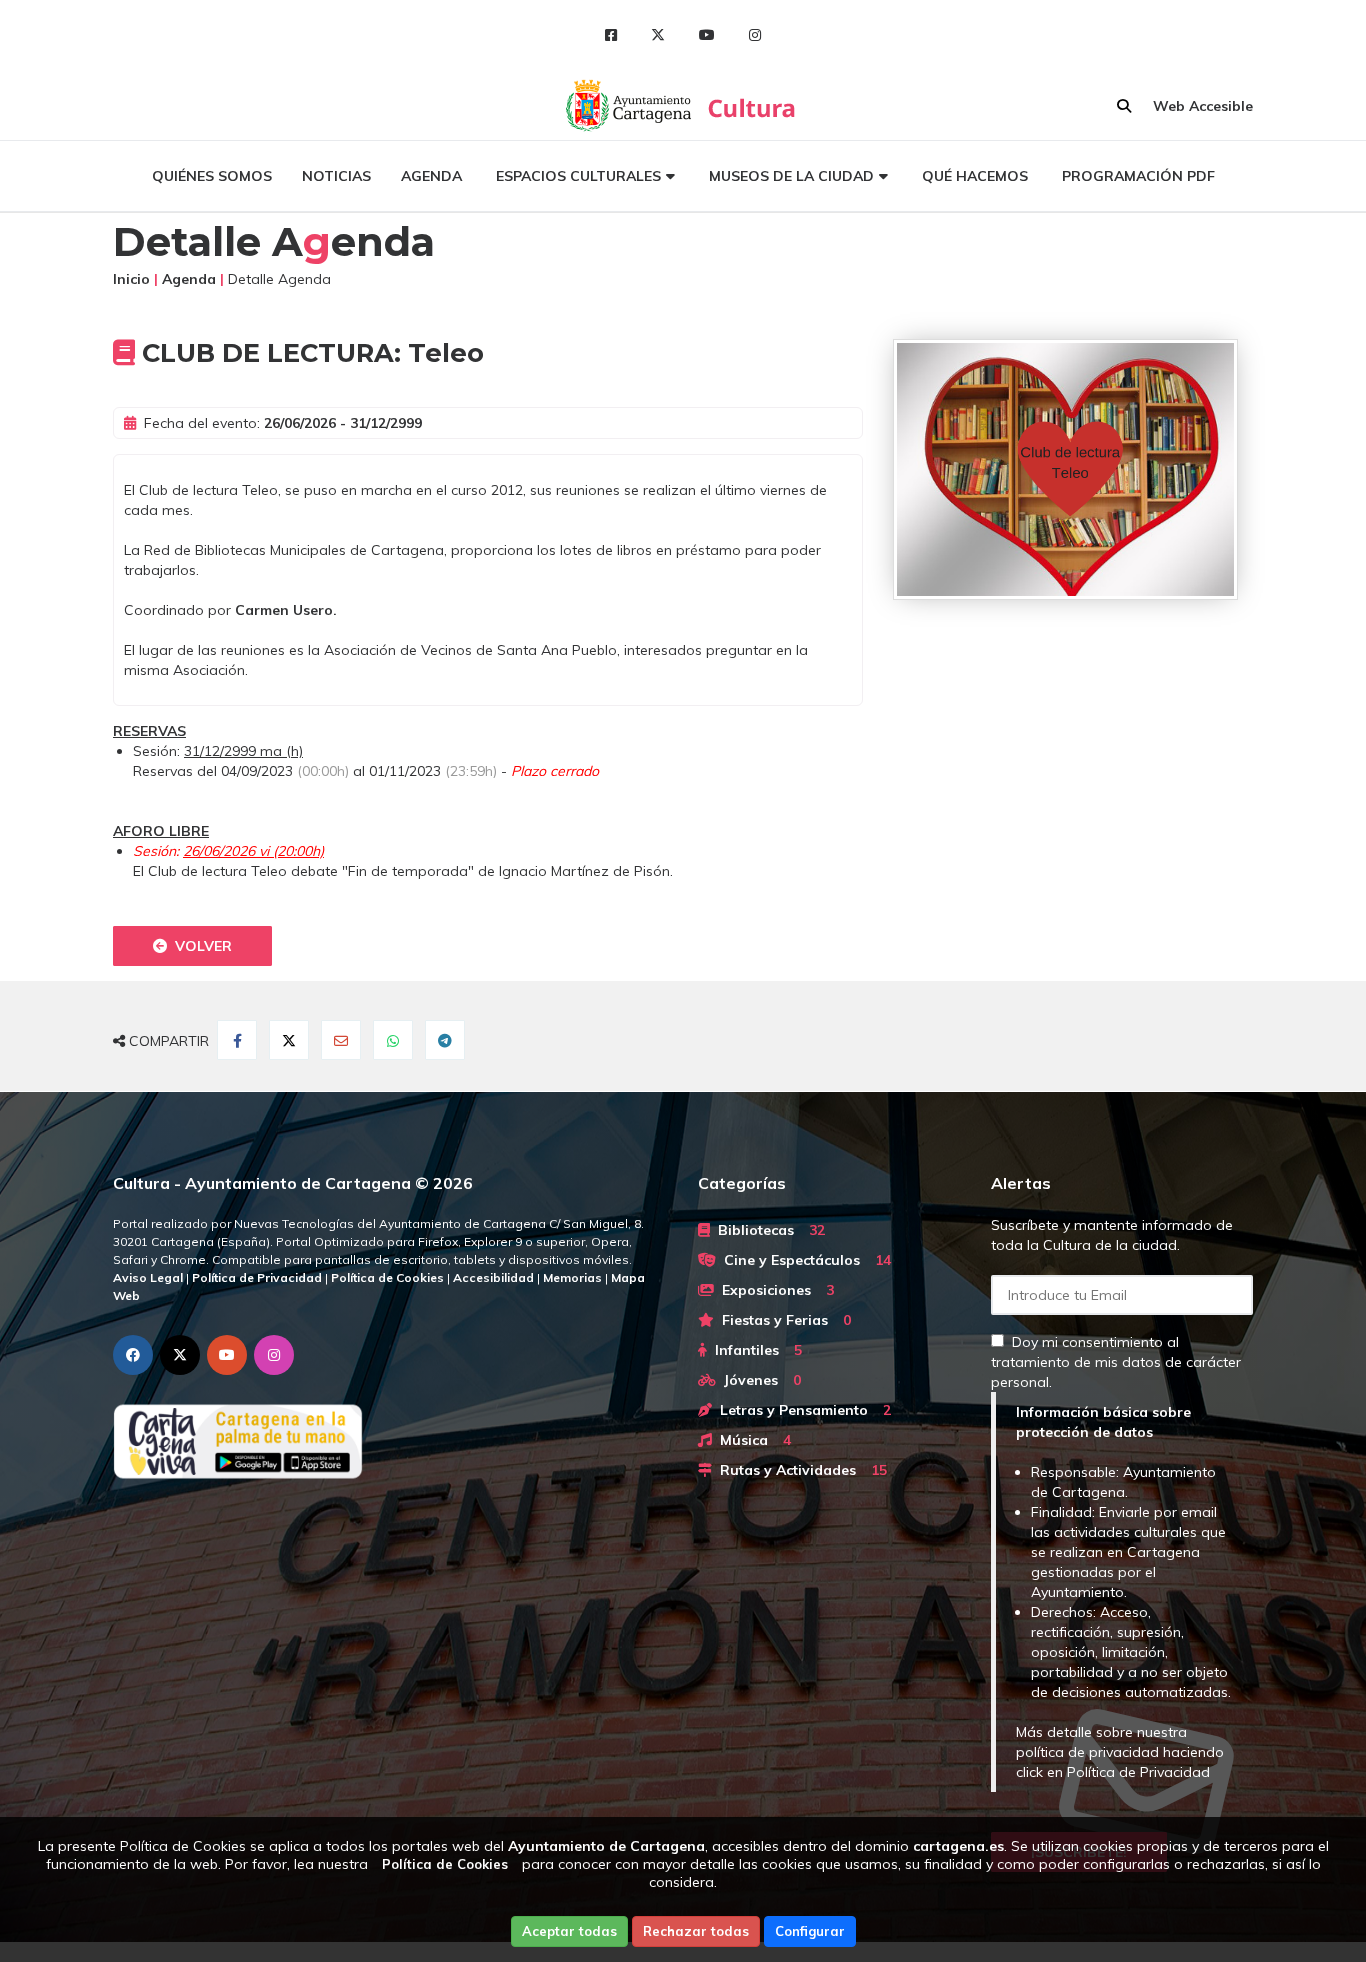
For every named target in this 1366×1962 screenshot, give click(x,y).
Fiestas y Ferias (782, 1320)
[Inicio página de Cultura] (753, 105)
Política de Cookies (445, 1864)
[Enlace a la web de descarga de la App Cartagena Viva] (390, 1441)
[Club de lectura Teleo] (1073, 469)
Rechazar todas (696, 1931)
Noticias (336, 176)
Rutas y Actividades (799, 1470)
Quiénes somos (212, 176)
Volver (199, 946)
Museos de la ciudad (791, 176)
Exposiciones (774, 1290)
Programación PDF (1138, 176)
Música (751, 1440)
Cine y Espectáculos (803, 1260)
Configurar (810, 1931)
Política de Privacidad (1138, 1772)
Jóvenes (758, 1380)
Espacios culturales (578, 176)
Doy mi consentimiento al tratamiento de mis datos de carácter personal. (1116, 1362)
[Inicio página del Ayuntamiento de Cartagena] (630, 105)
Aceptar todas (569, 1931)
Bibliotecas (767, 1230)
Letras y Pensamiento (801, 1410)
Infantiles (754, 1350)
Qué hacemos (975, 176)
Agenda (431, 176)
